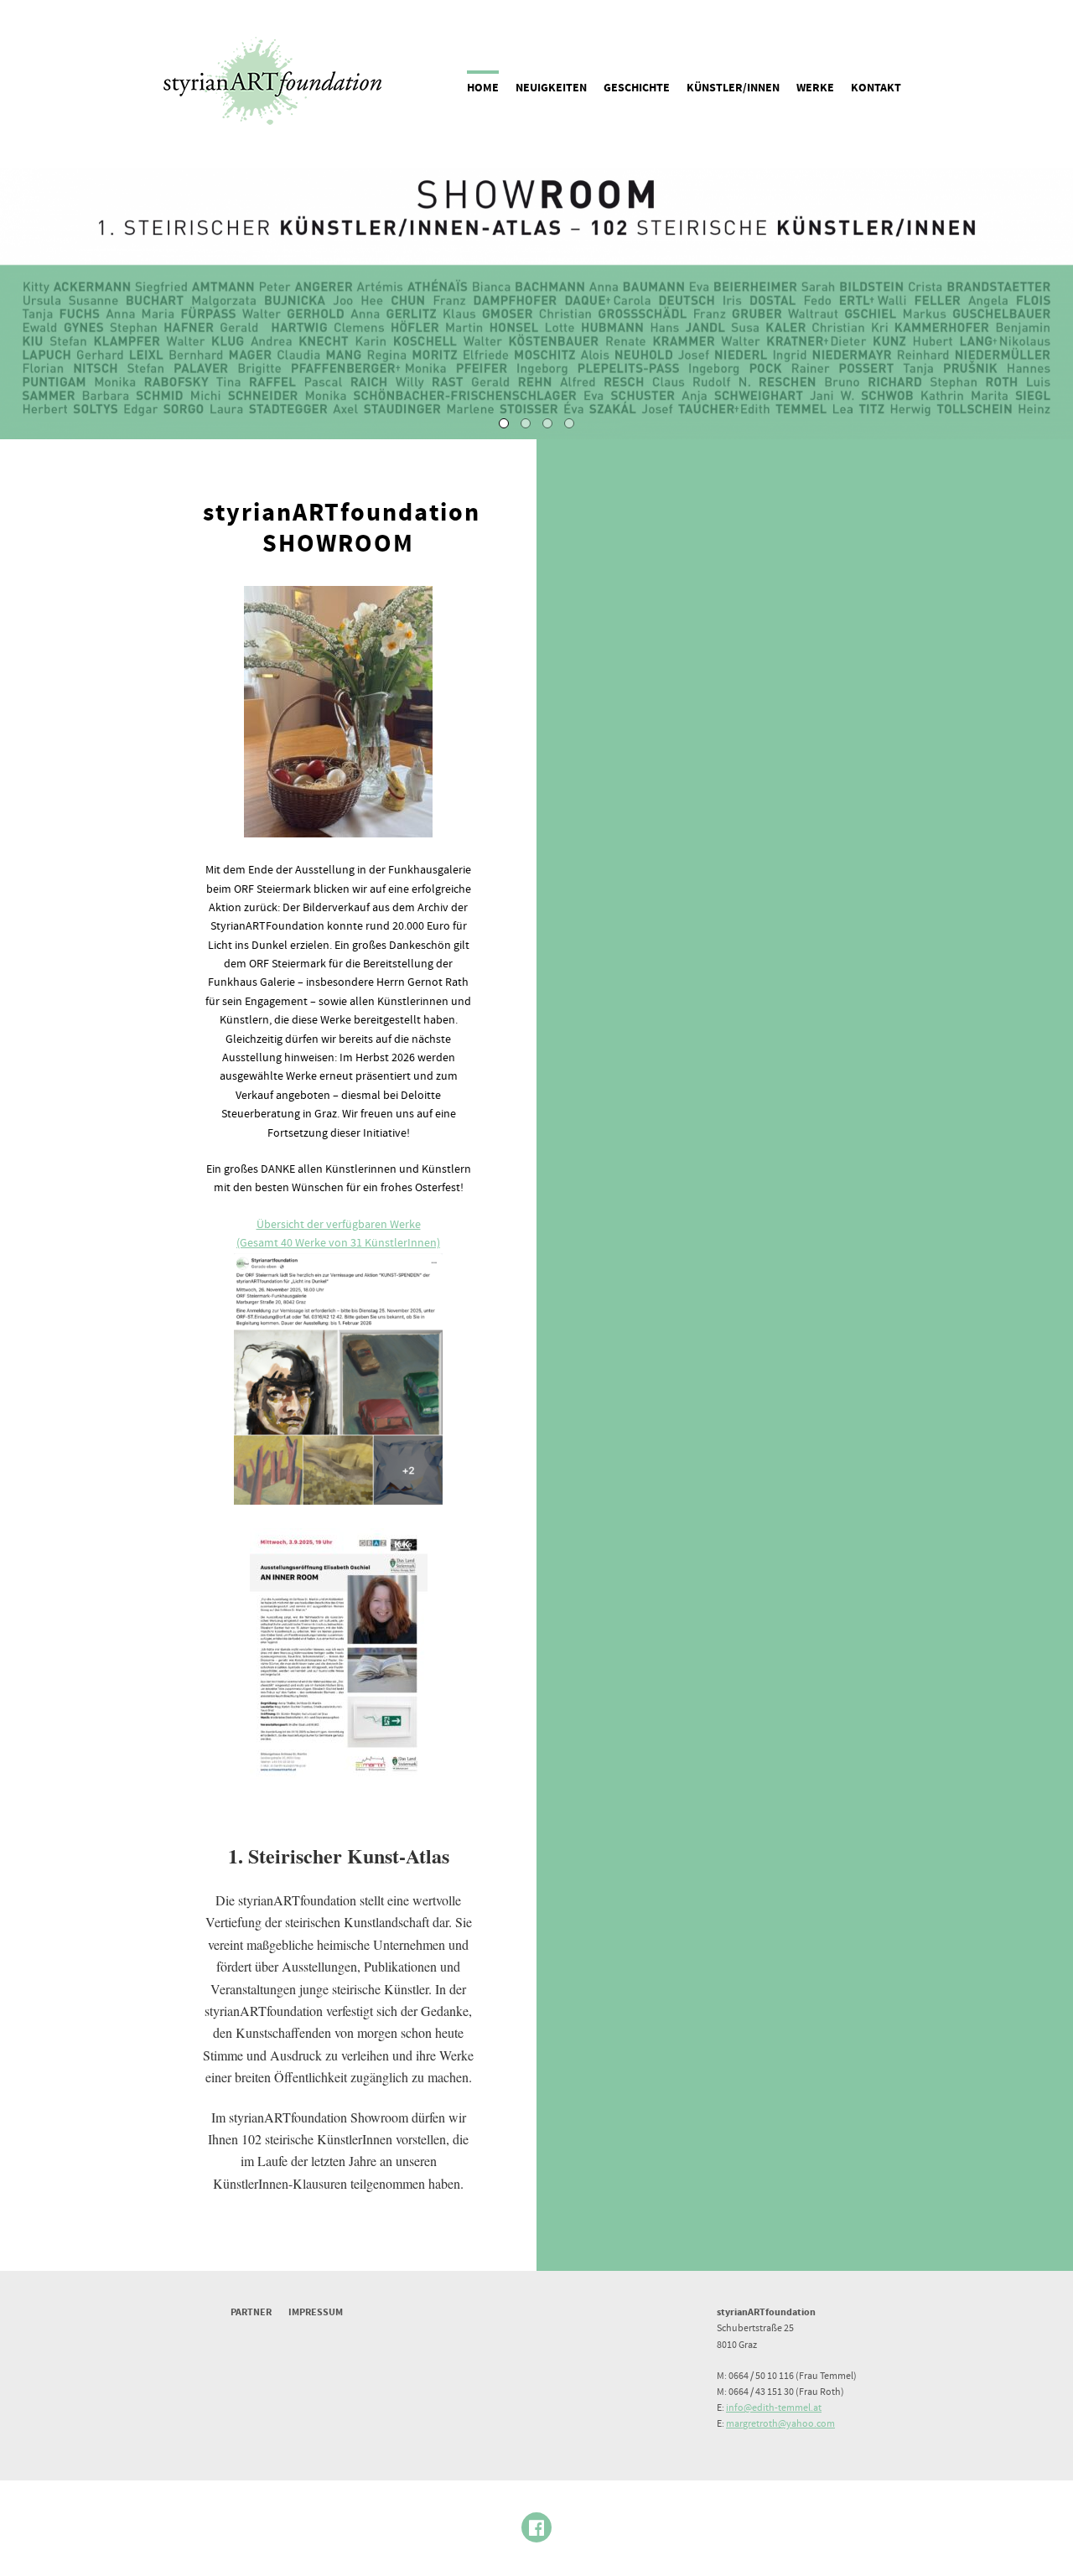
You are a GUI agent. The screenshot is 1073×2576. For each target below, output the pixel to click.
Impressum (316, 2312)
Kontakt (876, 88)
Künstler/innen (733, 88)
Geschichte (637, 88)
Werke (815, 88)
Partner (251, 2312)
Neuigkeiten (551, 88)
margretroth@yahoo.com (780, 2424)
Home (483, 88)
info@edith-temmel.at (774, 2408)
